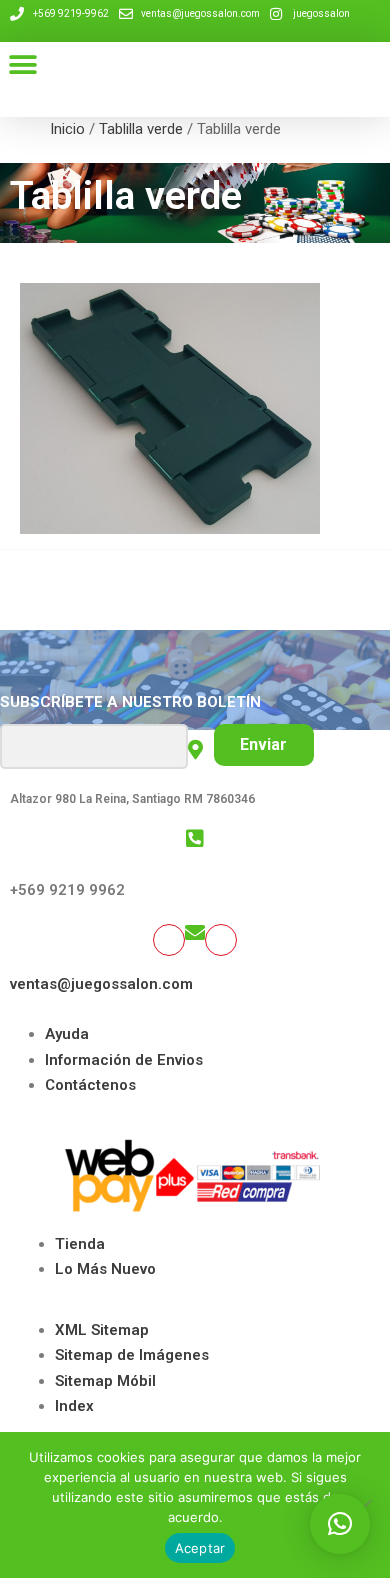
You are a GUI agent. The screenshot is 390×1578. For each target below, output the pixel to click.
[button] (22, 64)
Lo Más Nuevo (105, 1269)
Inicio (67, 129)
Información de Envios (124, 1060)
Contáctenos (90, 1085)
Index (74, 1406)
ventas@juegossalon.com (101, 984)
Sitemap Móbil (105, 1381)
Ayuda (67, 1034)
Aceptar (200, 1548)
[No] (365, 1505)
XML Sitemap (102, 1330)
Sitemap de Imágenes (132, 1355)
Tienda (80, 1244)
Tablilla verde (141, 129)
